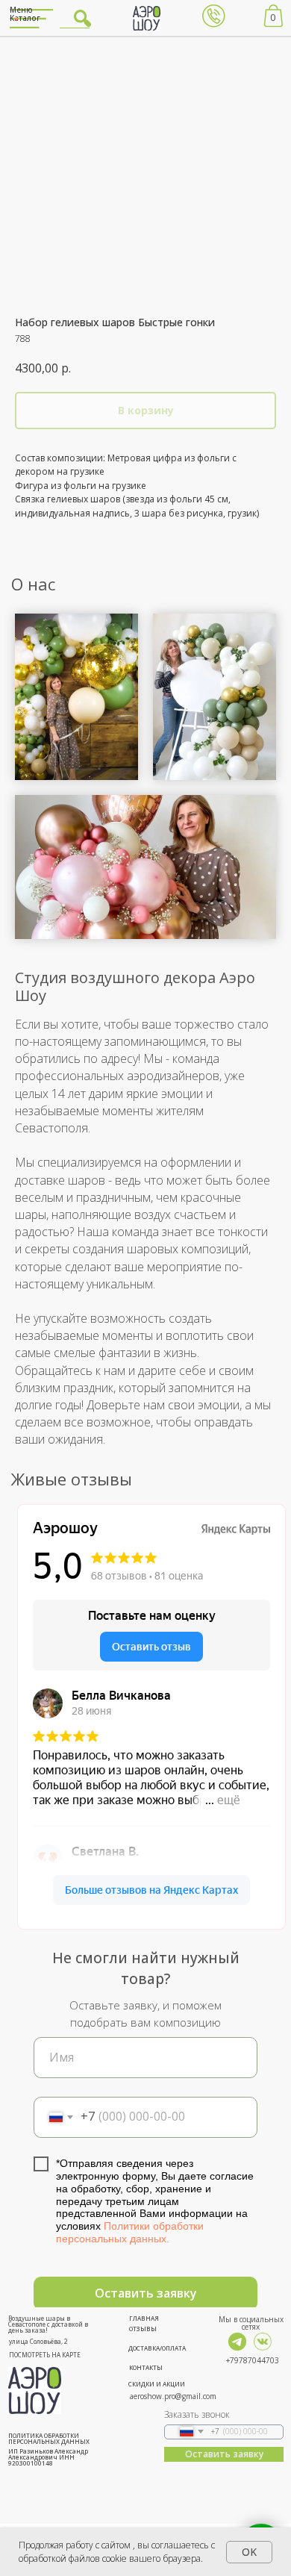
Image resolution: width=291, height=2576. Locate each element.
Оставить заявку (146, 2293)
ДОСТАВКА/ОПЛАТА (157, 2348)
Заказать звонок (197, 2414)
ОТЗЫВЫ (143, 2329)
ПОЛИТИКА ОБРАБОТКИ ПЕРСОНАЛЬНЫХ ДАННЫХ (49, 2438)
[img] (237, 2342)
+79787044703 (253, 2360)
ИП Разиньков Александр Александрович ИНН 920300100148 (48, 2457)
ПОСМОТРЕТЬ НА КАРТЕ (45, 2355)
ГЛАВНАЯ (144, 2318)
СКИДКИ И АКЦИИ (157, 2384)
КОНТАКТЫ (146, 2367)
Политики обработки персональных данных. (130, 2232)
